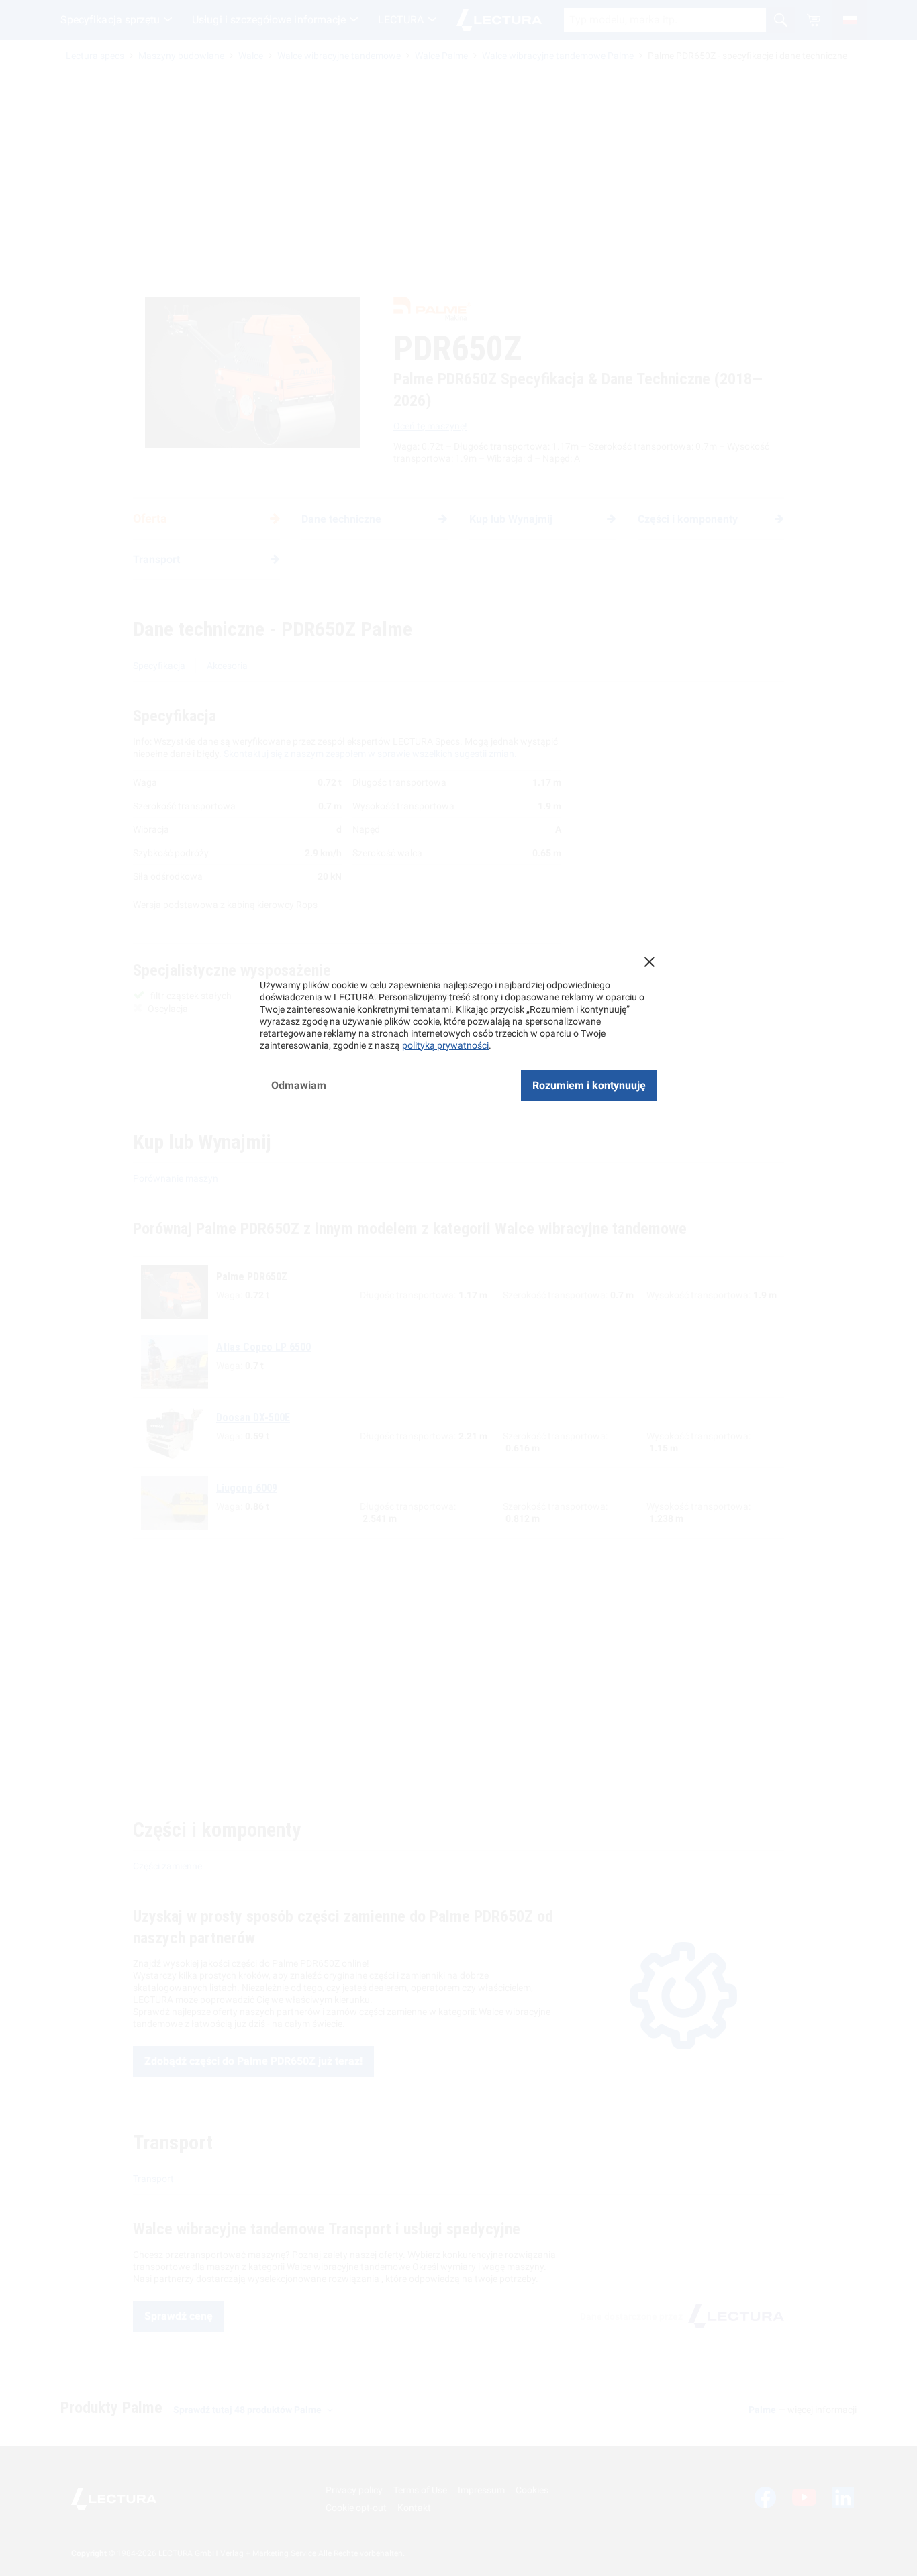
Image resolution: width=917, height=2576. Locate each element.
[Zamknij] (649, 962)
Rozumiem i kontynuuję (589, 1085)
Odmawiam (299, 1085)
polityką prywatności (445, 1045)
